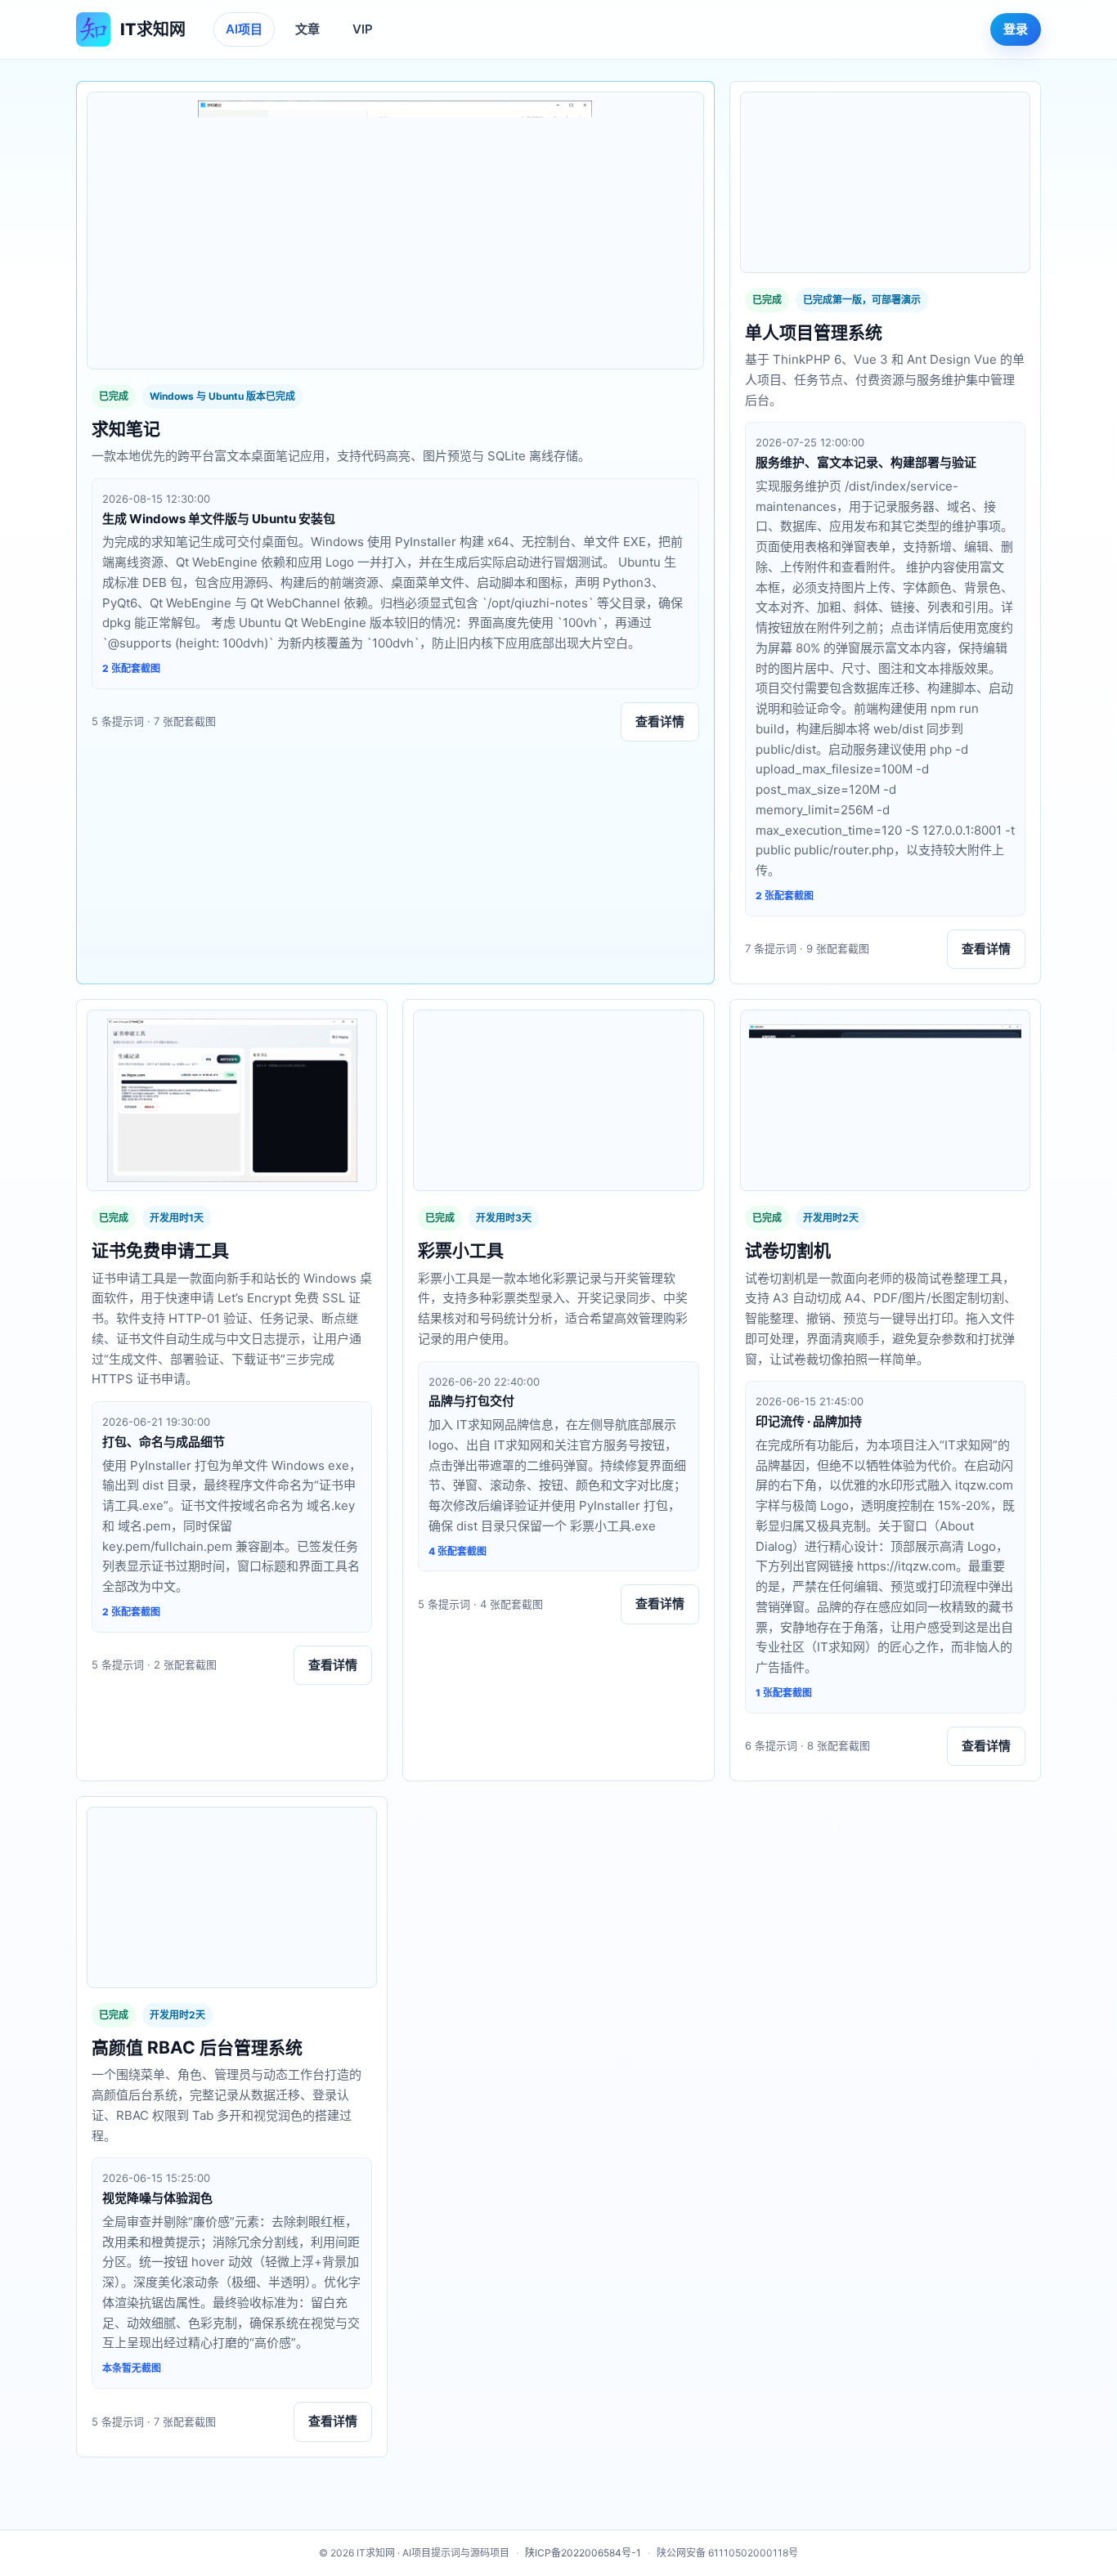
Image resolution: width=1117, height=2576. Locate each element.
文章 (307, 29)
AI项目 (244, 29)
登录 (1016, 29)
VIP (363, 29)
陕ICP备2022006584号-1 (583, 2553)
